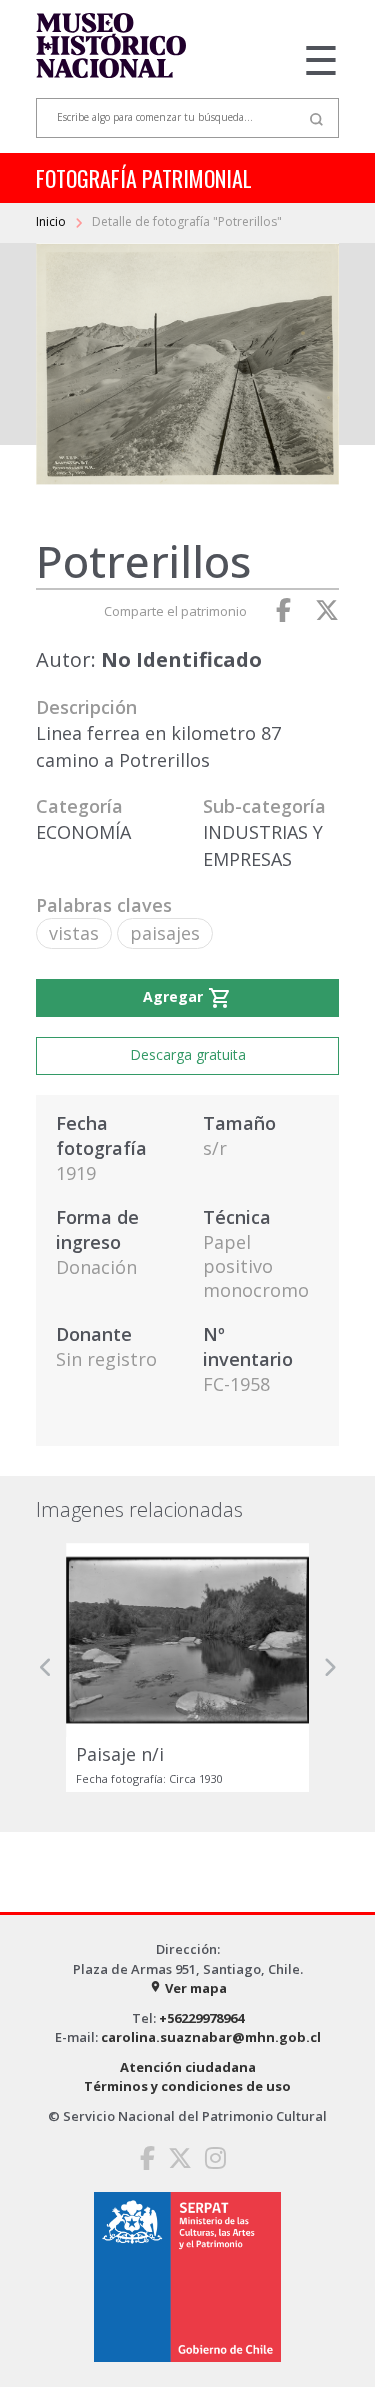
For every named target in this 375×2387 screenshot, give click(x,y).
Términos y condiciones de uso (187, 2086)
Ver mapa (188, 1988)
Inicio (52, 221)
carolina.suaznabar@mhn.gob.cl (211, 2037)
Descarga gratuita (188, 1054)
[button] (46, 1667)
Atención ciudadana (188, 2067)
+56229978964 (201, 2018)
